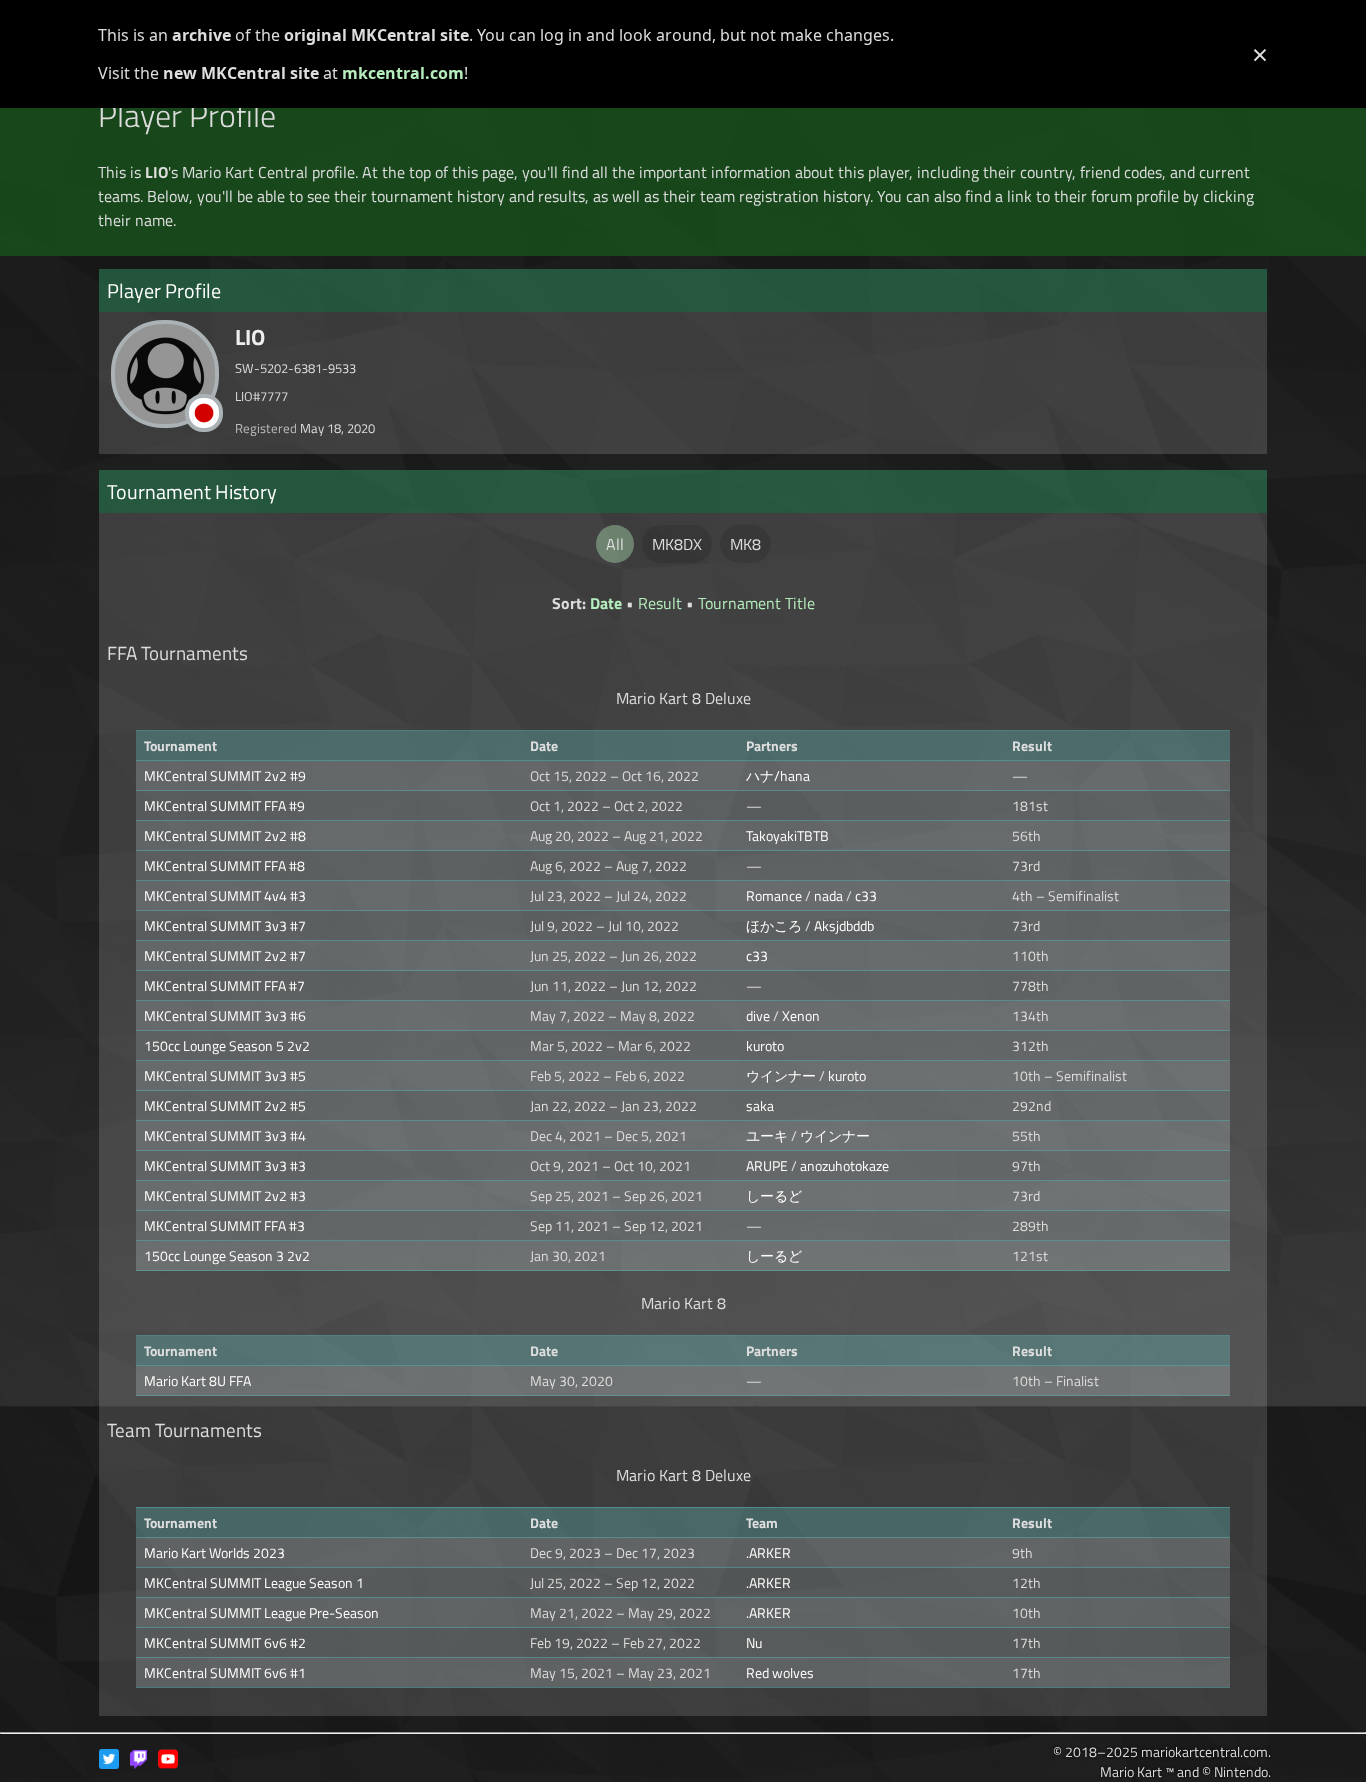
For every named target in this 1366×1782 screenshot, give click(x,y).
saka (760, 1105)
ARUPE (767, 1165)
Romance (774, 895)
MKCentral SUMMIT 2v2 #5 (225, 1105)
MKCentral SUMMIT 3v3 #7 (225, 925)
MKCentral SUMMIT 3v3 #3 (225, 1165)
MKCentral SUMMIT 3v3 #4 (225, 1135)
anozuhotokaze (844, 1165)
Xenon (801, 1015)
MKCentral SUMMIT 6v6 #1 (225, 1672)
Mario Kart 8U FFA (197, 1380)
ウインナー (781, 1075)
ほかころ (774, 925)
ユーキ (767, 1135)
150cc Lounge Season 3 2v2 (227, 1255)
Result (660, 603)
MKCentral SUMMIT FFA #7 (224, 985)
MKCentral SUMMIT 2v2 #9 (225, 775)
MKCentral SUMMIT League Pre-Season (261, 1612)
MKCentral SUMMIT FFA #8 (224, 865)
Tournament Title (756, 603)
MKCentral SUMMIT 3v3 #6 (225, 1015)
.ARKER (768, 1552)
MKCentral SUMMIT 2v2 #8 (225, 835)
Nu (754, 1642)
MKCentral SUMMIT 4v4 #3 (225, 895)
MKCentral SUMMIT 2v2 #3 (225, 1195)
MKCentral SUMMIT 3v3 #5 (225, 1075)
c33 (866, 895)
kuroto (765, 1045)
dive (758, 1015)
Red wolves (780, 1672)
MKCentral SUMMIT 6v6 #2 (225, 1642)
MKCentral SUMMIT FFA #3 (224, 1225)
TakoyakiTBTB (787, 835)
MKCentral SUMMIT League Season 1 (254, 1582)
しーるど (774, 1195)
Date (606, 603)
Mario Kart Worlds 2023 (214, 1552)
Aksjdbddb (844, 925)
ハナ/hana (778, 775)
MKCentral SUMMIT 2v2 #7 (225, 955)
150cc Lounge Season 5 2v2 (227, 1045)
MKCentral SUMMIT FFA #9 (224, 805)
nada (828, 895)
